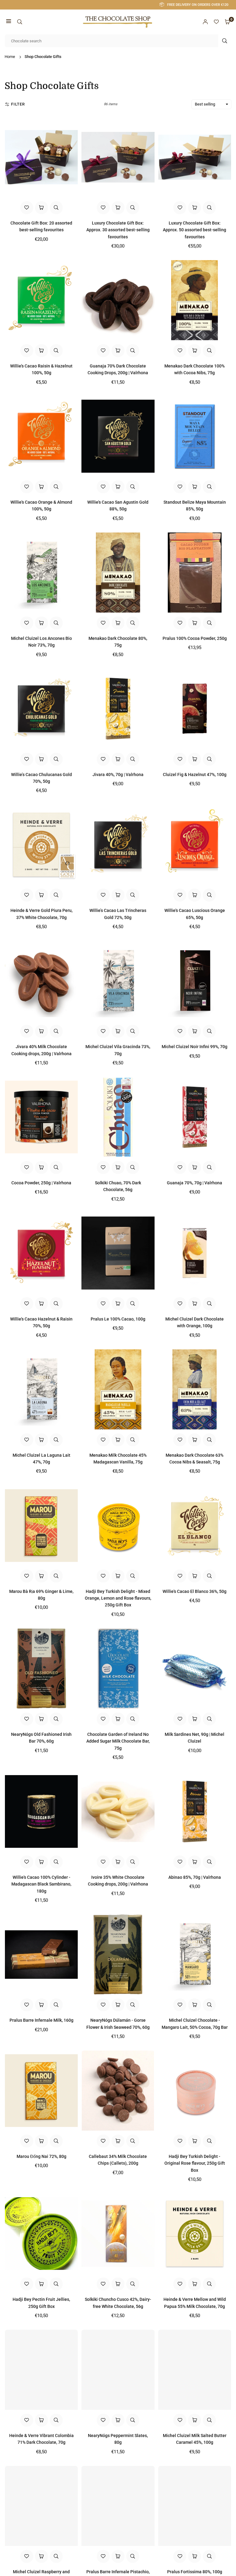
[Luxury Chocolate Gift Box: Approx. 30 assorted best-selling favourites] (118, 157)
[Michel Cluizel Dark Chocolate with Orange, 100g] (195, 1253)
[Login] (205, 22)
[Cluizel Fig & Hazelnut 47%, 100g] (195, 709)
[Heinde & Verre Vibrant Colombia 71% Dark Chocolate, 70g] (41, 2370)
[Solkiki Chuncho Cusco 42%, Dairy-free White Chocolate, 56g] (118, 2234)
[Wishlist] (216, 22)
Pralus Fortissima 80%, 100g (195, 2572)
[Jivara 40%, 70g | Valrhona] (118, 709)
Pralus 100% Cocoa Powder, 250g (195, 638)
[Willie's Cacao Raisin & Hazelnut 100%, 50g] (41, 300)
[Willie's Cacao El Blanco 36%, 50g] (195, 1525)
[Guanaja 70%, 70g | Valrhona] (195, 1117)
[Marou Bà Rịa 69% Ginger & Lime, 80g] (41, 1525)
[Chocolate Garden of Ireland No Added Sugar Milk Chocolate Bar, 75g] (118, 1669)
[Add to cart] (41, 351)
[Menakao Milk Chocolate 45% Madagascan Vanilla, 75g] (118, 1389)
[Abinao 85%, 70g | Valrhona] (195, 1811)
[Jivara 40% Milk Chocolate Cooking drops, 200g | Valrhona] (41, 981)
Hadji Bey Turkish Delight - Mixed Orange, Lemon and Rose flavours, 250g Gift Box (118, 1598)
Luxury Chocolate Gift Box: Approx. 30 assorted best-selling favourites (118, 230)
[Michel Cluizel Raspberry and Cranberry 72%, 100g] (41, 2506)
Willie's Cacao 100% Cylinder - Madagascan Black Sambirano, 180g (41, 1884)
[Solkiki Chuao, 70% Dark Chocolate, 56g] (118, 1117)
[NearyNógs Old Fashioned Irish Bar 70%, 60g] (41, 1669)
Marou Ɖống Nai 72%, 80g (41, 2156)
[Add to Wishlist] (27, 208)
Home (10, 57)
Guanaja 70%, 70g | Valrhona (195, 1183)
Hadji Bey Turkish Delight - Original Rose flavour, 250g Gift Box (195, 2163)
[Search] (20, 22)
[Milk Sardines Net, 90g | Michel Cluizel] (195, 1669)
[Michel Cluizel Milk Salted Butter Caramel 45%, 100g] (195, 2370)
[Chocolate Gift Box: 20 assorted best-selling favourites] (41, 157)
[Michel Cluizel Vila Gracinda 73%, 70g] (118, 981)
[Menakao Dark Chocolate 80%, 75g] (118, 573)
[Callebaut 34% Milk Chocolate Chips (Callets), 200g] (118, 2091)
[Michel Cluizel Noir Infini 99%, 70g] (195, 981)
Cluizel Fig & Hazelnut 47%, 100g (195, 775)
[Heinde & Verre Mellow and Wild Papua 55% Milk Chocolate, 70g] (195, 2234)
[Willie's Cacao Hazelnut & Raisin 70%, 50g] (41, 1253)
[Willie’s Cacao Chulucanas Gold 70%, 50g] (41, 709)
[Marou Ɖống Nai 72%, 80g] (41, 2091)
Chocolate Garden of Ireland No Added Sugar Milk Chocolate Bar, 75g (118, 1741)
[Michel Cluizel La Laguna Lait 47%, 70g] (41, 1389)
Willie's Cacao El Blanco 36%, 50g (195, 1591)
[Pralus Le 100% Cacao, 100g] (118, 1253)
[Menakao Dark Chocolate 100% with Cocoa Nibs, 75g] (195, 300)
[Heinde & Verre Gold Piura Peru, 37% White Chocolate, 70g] (41, 845)
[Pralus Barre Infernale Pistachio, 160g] (118, 2506)
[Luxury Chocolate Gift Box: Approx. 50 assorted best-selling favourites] (195, 157)
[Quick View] (56, 208)
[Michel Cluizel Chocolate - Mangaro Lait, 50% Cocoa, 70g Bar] (195, 1954)
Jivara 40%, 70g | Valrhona (118, 775)
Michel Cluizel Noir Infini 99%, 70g (195, 1047)
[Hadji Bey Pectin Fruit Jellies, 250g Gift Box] (41, 2234)
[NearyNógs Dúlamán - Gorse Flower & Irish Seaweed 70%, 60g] (118, 1954)
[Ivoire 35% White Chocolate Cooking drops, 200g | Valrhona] (118, 1811)
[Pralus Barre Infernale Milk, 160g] (41, 1954)
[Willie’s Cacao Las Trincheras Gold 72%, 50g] (118, 845)
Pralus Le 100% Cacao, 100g (118, 1319)
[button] (9, 22)
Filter (18, 104)
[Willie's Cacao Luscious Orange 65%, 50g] (195, 845)
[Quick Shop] (41, 208)
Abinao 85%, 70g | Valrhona (195, 1877)
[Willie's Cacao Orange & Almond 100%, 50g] (41, 436)
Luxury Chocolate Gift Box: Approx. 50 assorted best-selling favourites (195, 230)
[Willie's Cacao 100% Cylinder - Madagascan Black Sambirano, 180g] (41, 1811)
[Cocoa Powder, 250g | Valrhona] (41, 1117)
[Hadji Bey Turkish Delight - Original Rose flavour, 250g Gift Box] (195, 2091)
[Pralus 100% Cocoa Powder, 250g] (195, 573)
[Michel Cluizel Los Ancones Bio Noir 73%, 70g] (41, 573)
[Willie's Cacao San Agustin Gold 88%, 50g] (118, 436)
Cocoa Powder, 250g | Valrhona (41, 1183)
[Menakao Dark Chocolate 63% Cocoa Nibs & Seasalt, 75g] (195, 1389)
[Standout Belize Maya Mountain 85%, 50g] (195, 436)
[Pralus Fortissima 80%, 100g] (195, 2506)
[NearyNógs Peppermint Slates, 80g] (118, 2370)
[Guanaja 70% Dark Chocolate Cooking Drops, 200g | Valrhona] (118, 300)
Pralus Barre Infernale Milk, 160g (41, 2020)
